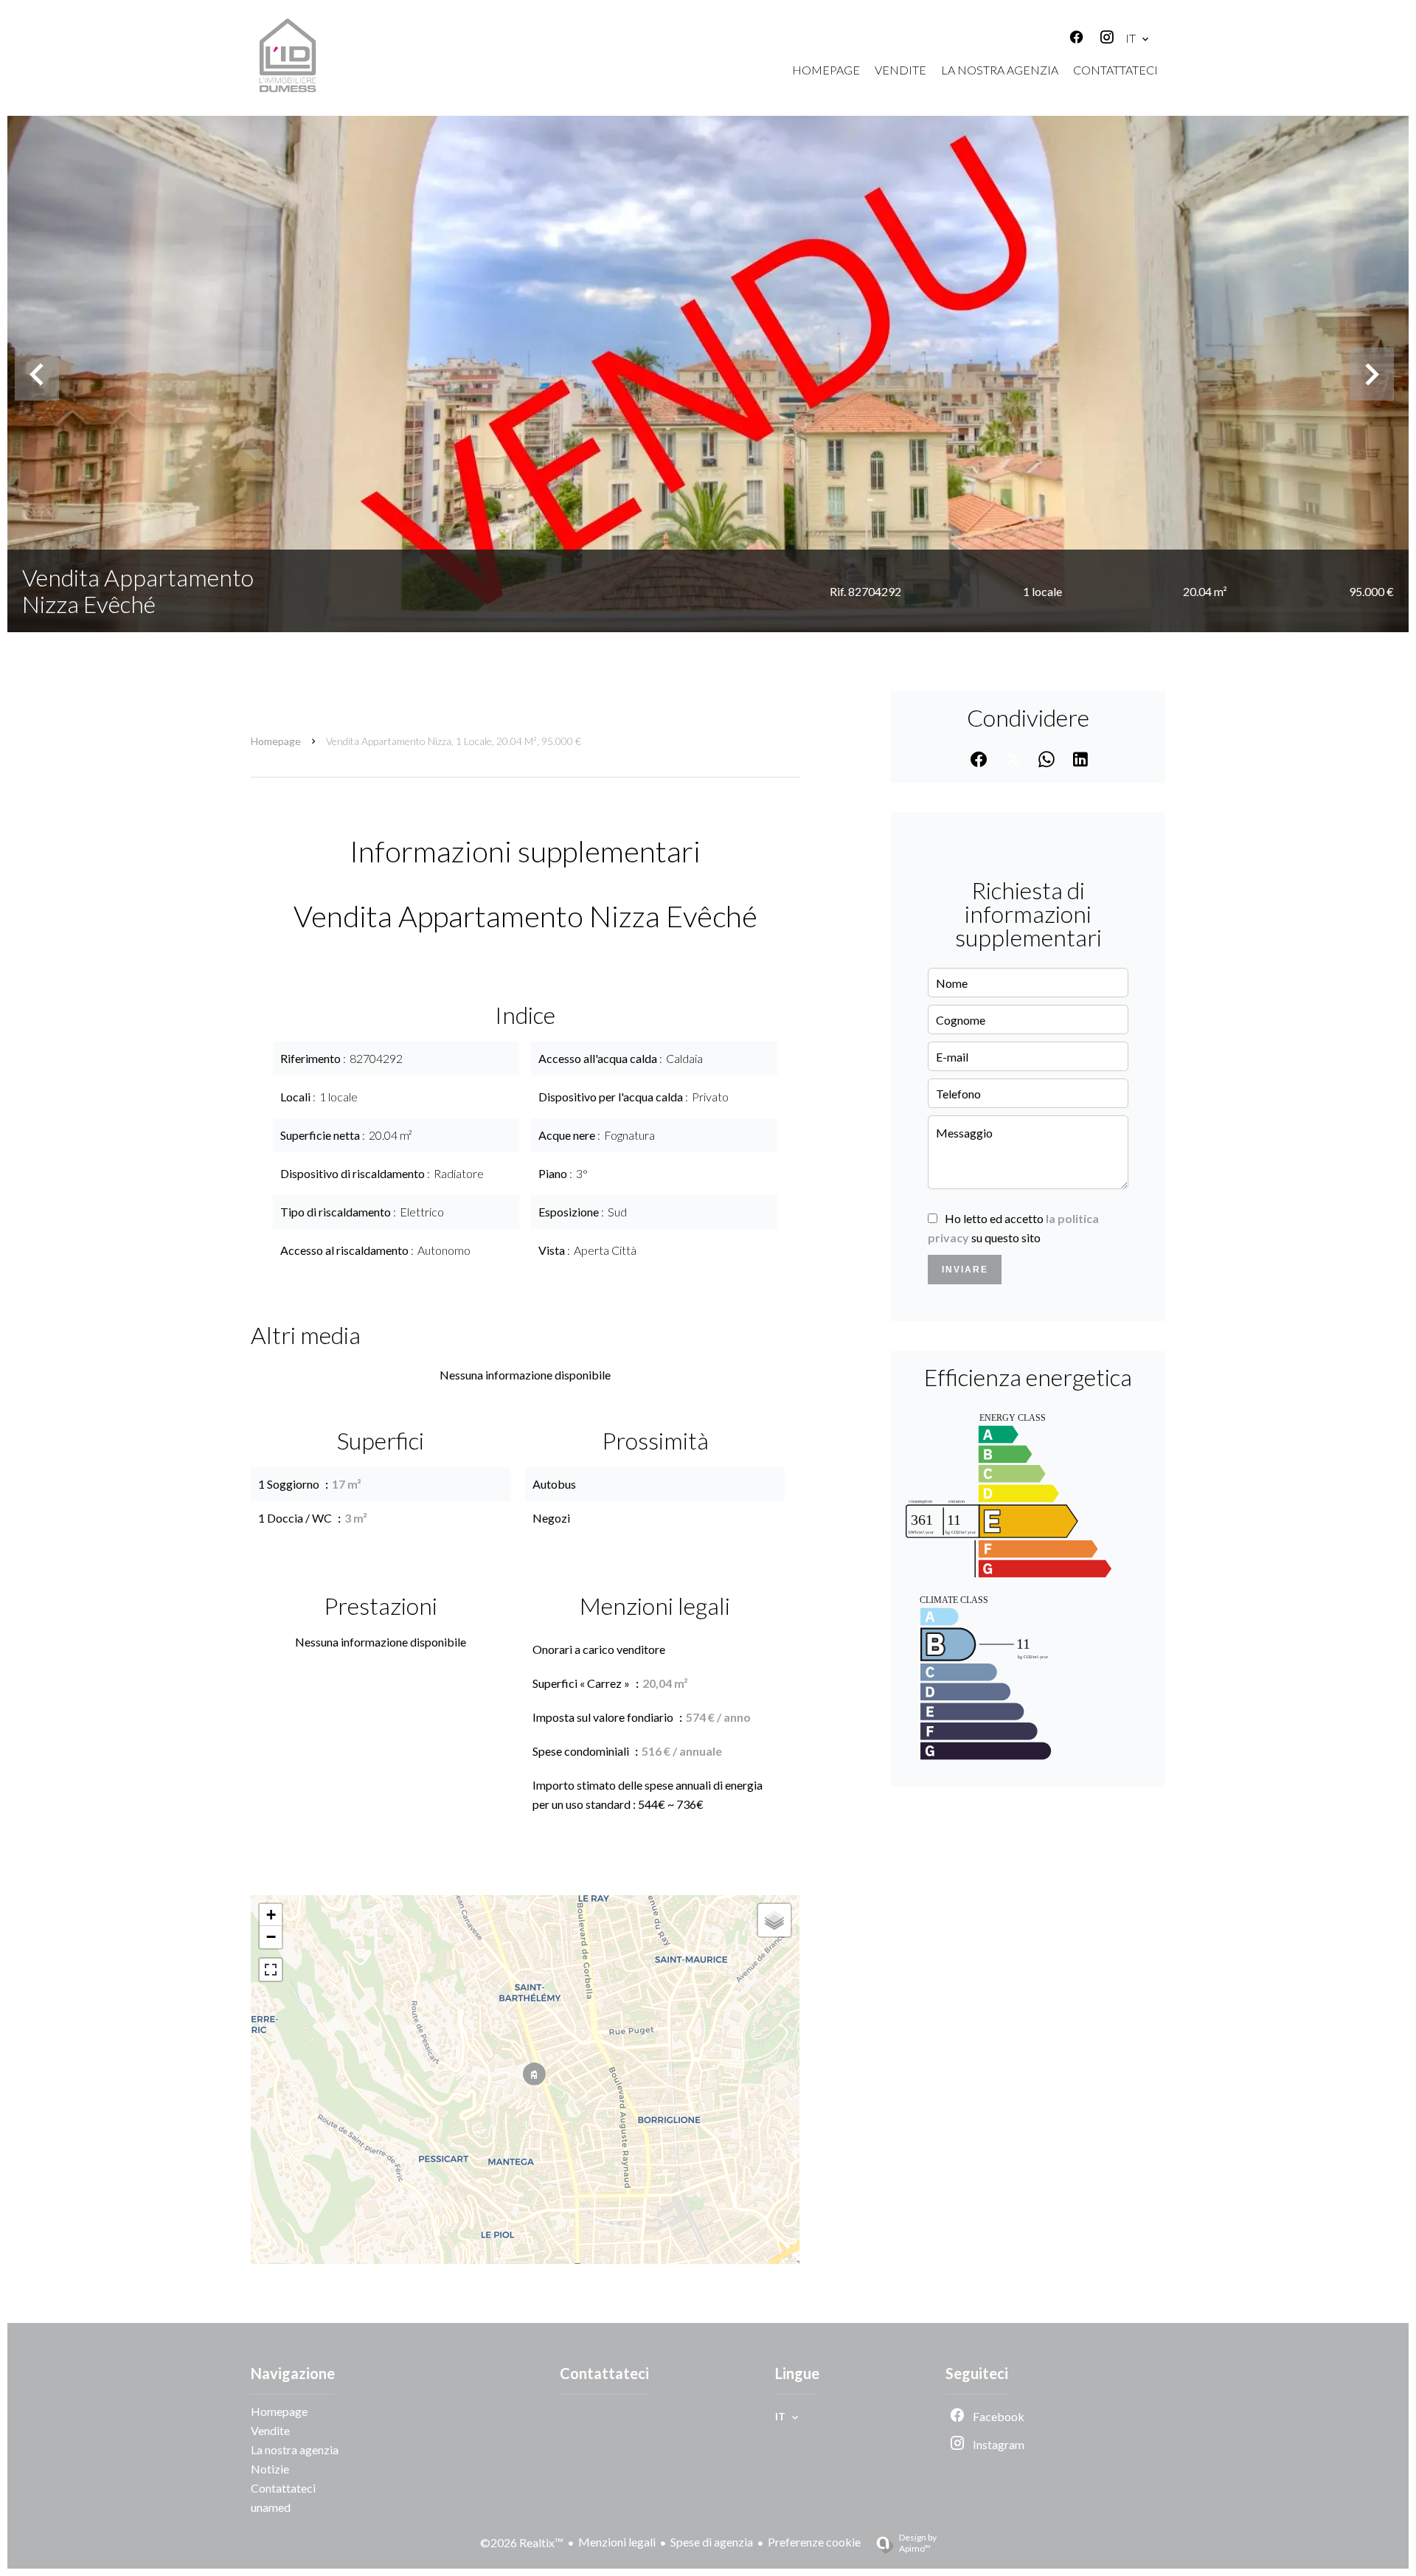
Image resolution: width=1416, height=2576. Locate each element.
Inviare (965, 1270)
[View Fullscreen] (271, 1970)
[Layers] (774, 1920)
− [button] (271, 1937)
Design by (918, 2543)
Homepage (276, 741)
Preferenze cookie (814, 2542)
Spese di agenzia (712, 2542)
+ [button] (271, 1915)
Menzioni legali (617, 2542)
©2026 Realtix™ (522, 2542)
